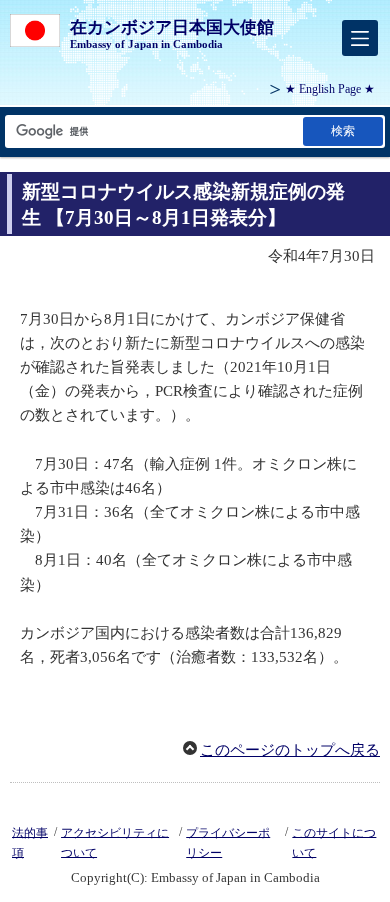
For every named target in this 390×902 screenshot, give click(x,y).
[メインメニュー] (360, 38)
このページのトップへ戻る (290, 750)
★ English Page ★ (330, 89)
